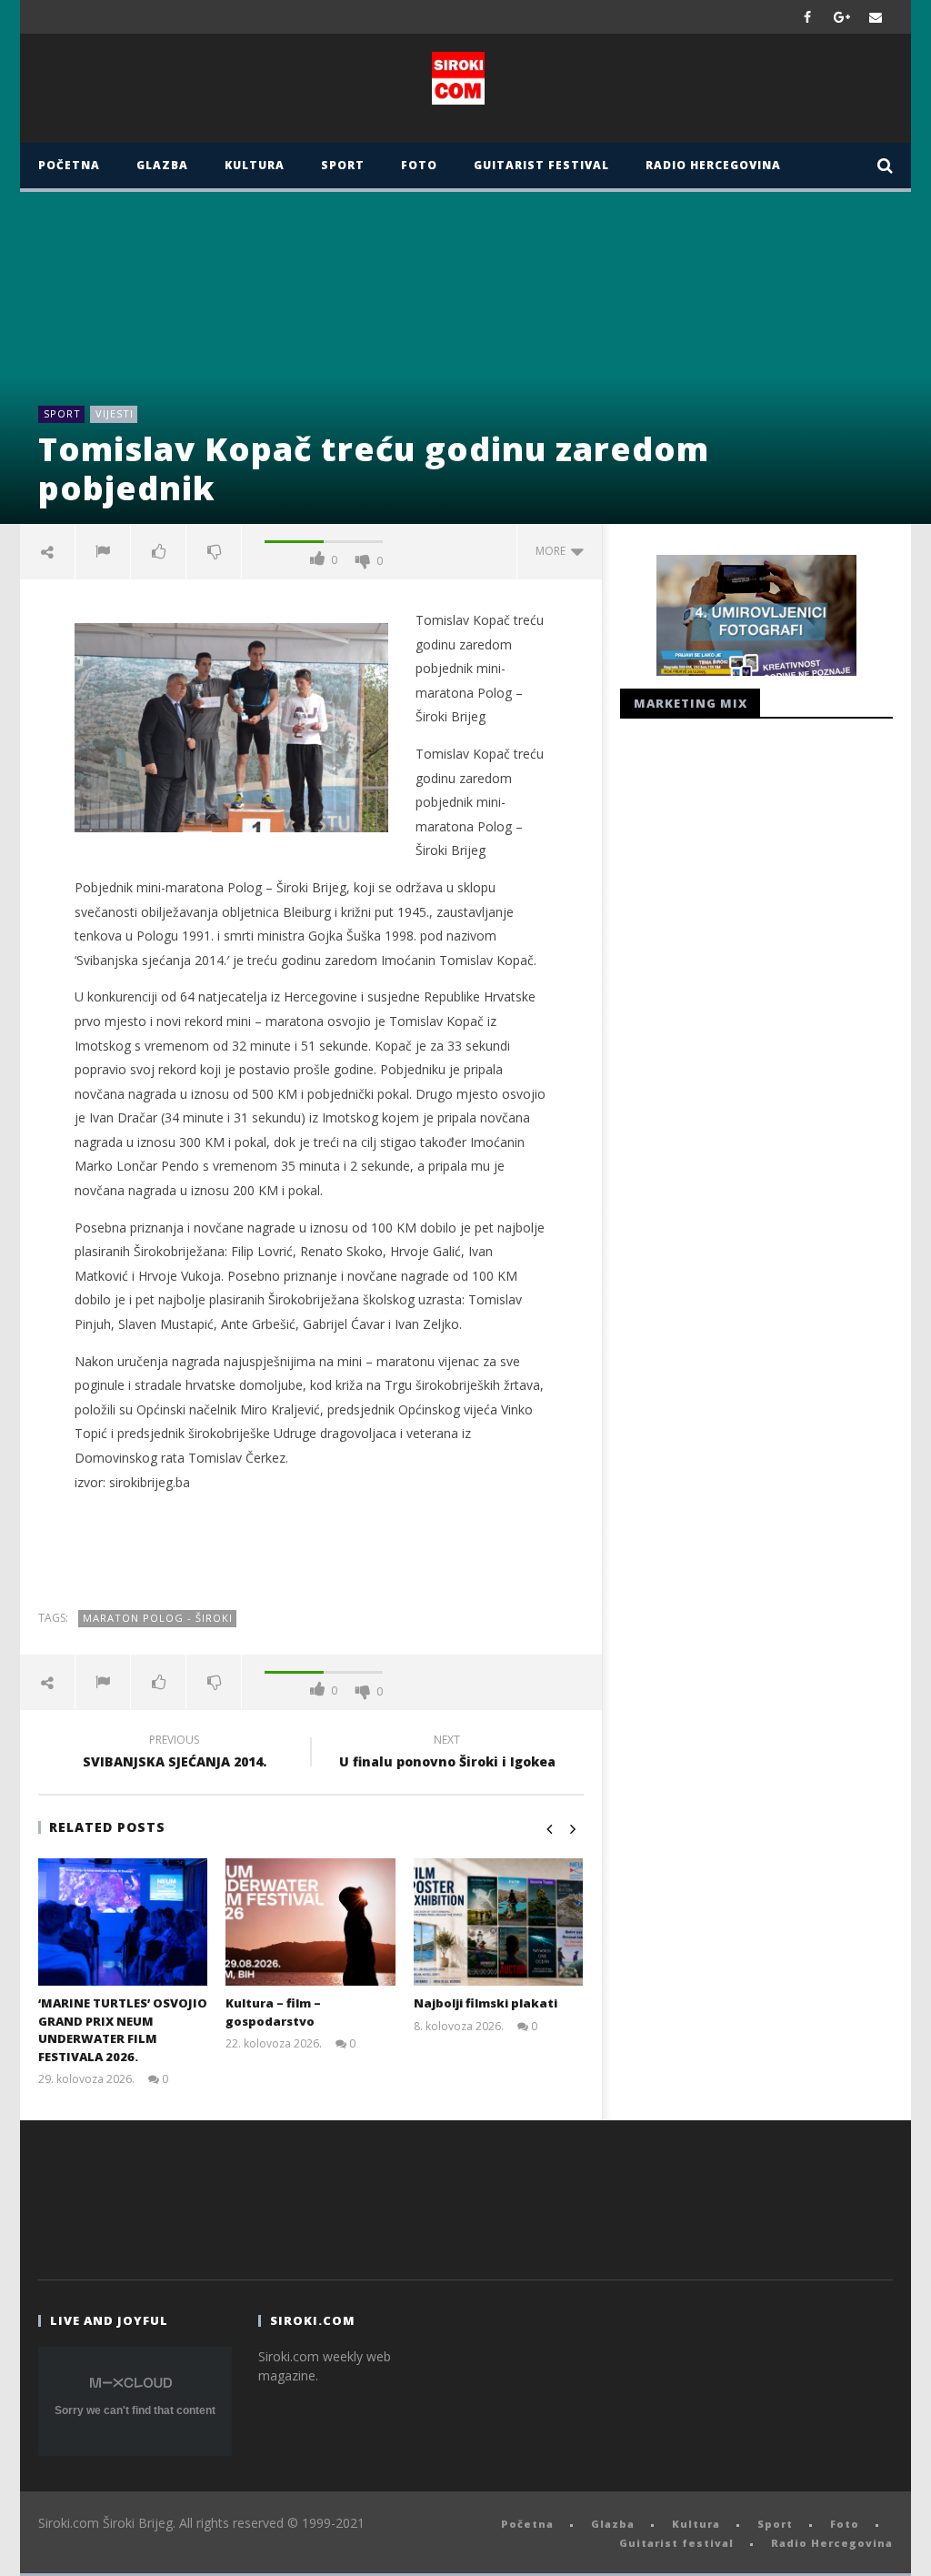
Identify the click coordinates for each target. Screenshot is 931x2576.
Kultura (255, 165)
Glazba (162, 165)
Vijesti (115, 413)
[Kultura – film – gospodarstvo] (310, 1922)
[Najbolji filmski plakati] (499, 1922)
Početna (69, 165)
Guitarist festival (541, 165)
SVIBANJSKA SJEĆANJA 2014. (175, 1754)
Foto (419, 165)
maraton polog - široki (158, 1618)
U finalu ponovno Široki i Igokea (447, 1754)
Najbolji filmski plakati (486, 2003)
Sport (343, 165)
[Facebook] (808, 17)
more (553, 551)
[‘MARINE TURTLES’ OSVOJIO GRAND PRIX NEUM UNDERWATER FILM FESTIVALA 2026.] (123, 1922)
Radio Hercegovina (713, 165)
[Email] (876, 17)
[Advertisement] (311, 1551)
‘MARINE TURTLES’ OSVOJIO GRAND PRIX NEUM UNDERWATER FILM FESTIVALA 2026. (123, 2030)
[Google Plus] (842, 17)
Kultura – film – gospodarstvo (273, 2012)
